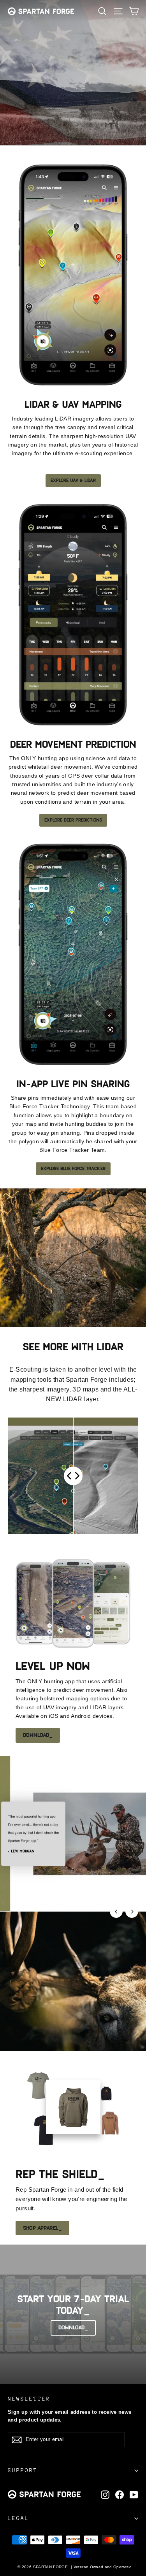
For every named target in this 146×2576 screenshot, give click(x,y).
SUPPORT (23, 2470)
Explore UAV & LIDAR (73, 480)
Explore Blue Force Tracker (73, 1169)
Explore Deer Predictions (73, 820)
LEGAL (18, 2518)
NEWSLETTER (29, 2399)
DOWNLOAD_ (38, 1735)
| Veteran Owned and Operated (101, 2567)
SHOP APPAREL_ (42, 2228)
